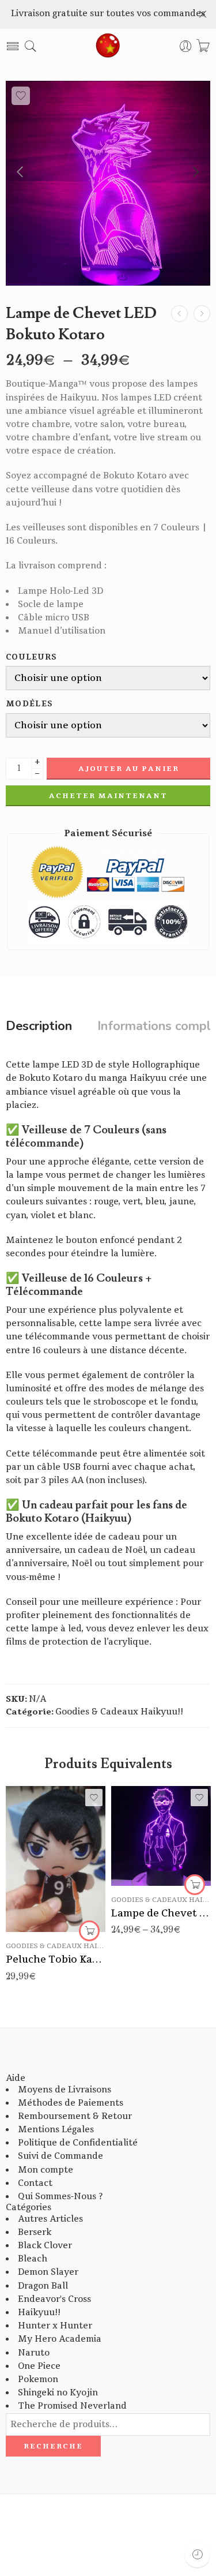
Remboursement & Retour (75, 2116)
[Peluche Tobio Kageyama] (56, 1859)
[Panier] (203, 46)
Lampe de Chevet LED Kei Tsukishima (161, 1913)
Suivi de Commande (60, 2156)
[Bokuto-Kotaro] (108, 183)
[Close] (203, 14)
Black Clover (45, 2246)
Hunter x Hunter (55, 2326)
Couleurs (32, 658)
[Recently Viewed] (197, 2554)
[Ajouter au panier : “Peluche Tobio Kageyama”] (89, 1931)
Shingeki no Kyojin (58, 2393)
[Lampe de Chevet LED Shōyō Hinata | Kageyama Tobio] (202, 314)
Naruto (34, 2353)
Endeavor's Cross (54, 2299)
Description (39, 1027)
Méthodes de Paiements (71, 2103)
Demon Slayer (48, 2272)
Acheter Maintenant (108, 796)
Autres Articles (50, 2219)
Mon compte (46, 2170)
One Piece (39, 2366)
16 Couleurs (143, 1869)
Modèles (29, 704)
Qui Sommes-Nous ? (60, 2197)
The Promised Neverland (72, 2406)
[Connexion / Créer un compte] (186, 46)
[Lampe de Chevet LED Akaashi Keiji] (179, 314)
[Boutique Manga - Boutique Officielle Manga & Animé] (108, 46)
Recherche (53, 2446)
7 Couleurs (143, 1851)
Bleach (33, 2259)
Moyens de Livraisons (65, 2090)
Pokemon (38, 2380)
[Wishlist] (21, 96)
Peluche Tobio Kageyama (56, 1959)
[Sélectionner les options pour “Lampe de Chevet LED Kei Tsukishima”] (195, 1885)
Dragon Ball (43, 2286)
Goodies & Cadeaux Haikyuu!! (119, 1712)
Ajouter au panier (129, 769)
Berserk (35, 2232)
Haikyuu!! (39, 2313)
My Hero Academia (60, 2339)
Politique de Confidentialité (78, 2143)
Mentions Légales (56, 2130)
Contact (35, 2183)
